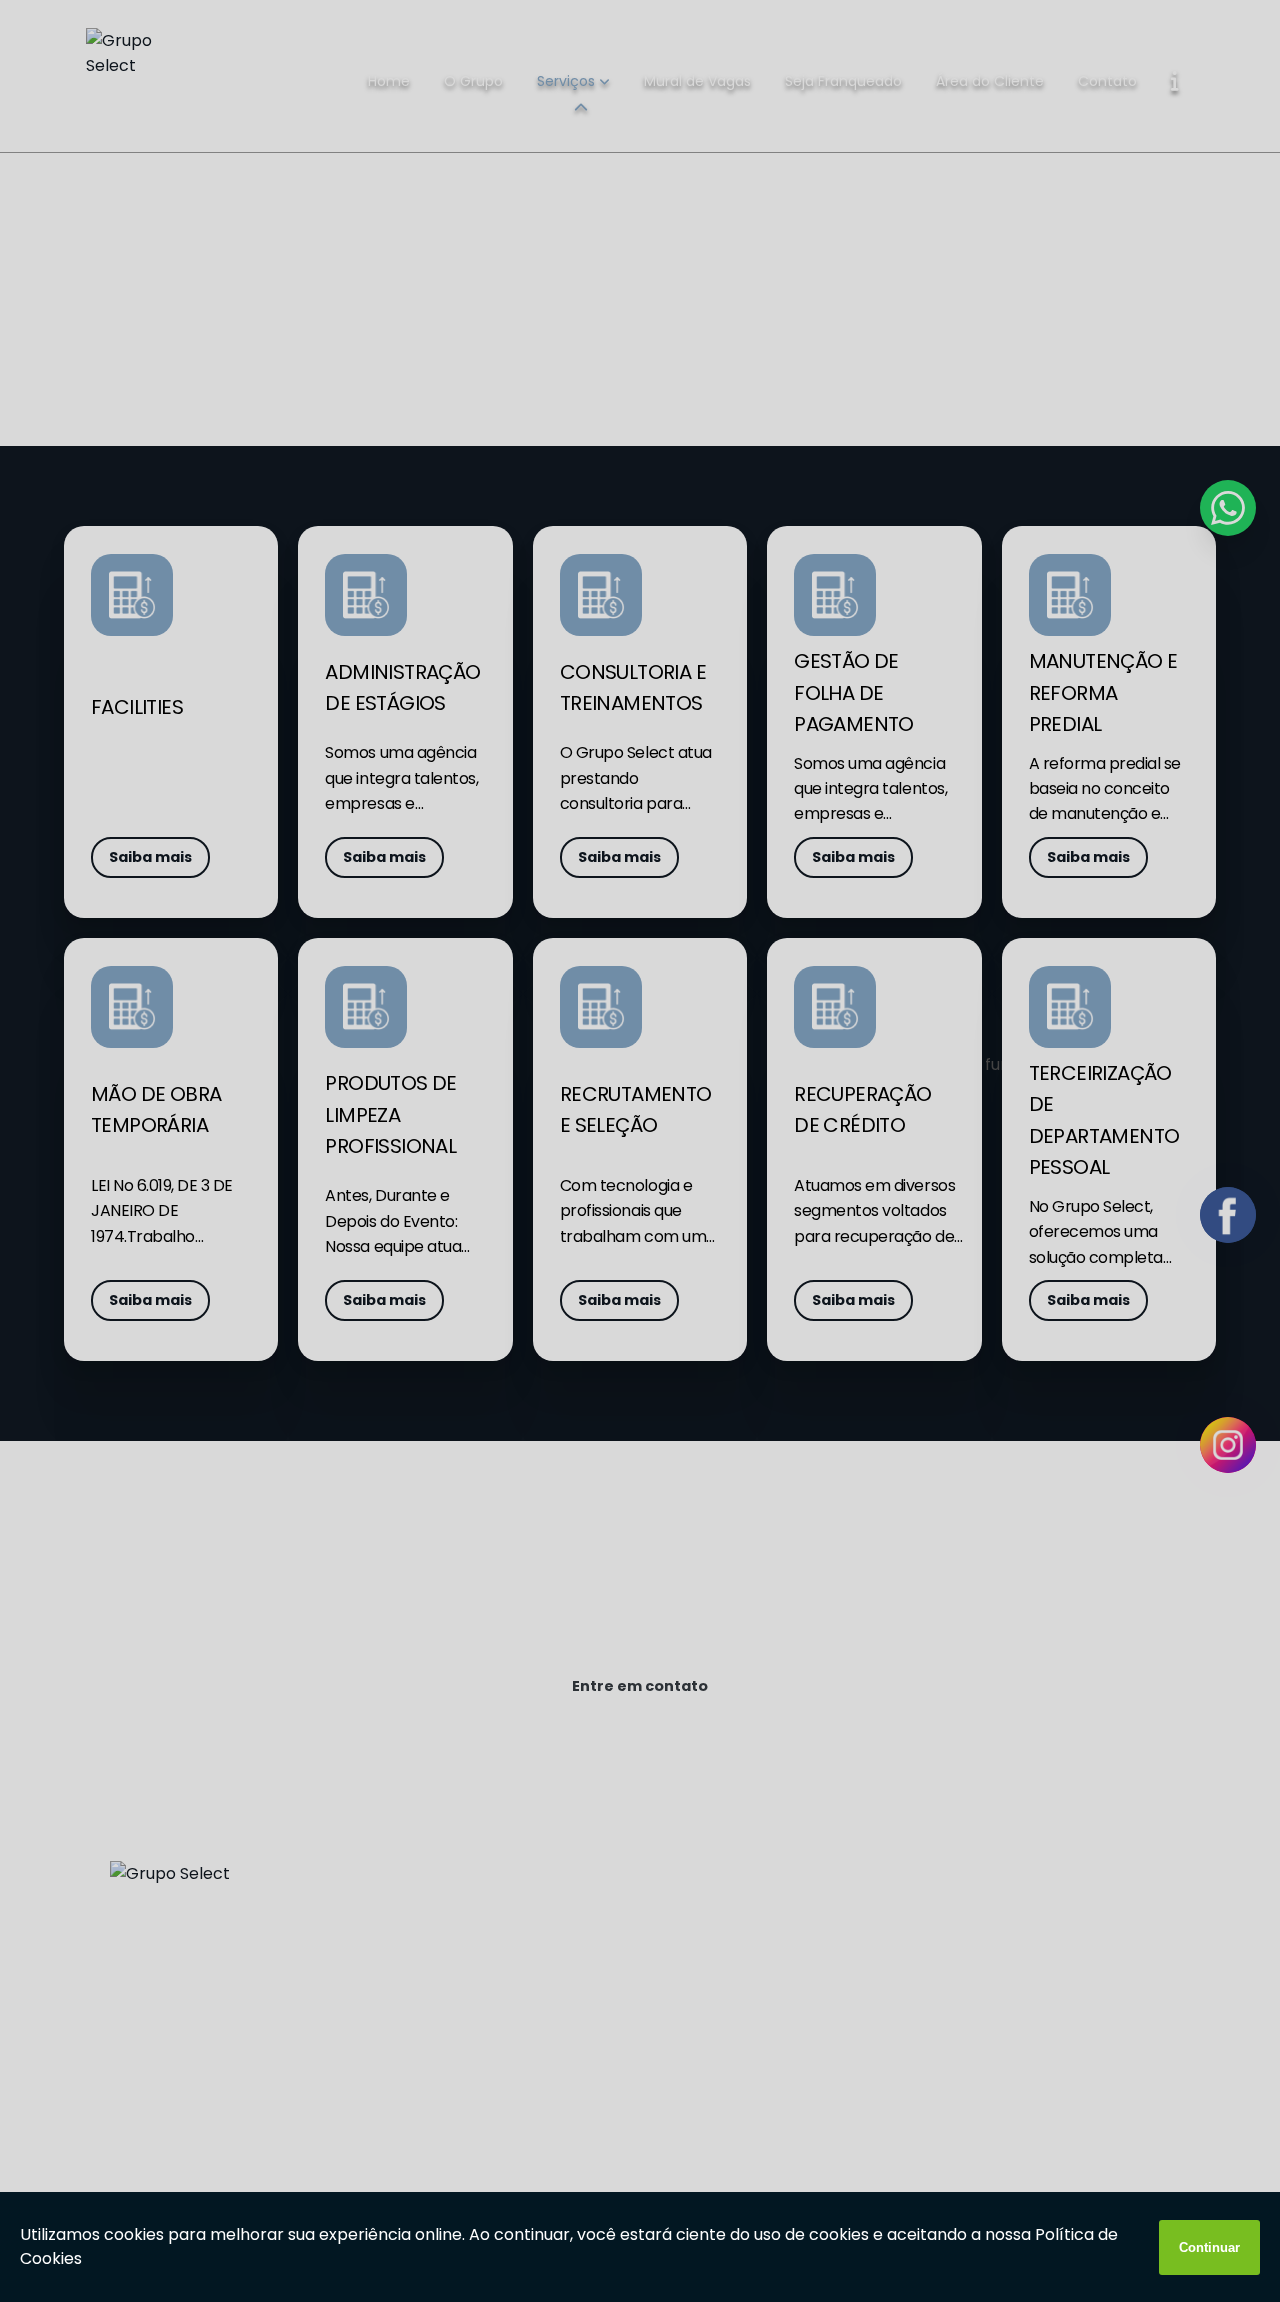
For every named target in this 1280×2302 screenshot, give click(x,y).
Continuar (1209, 2247)
